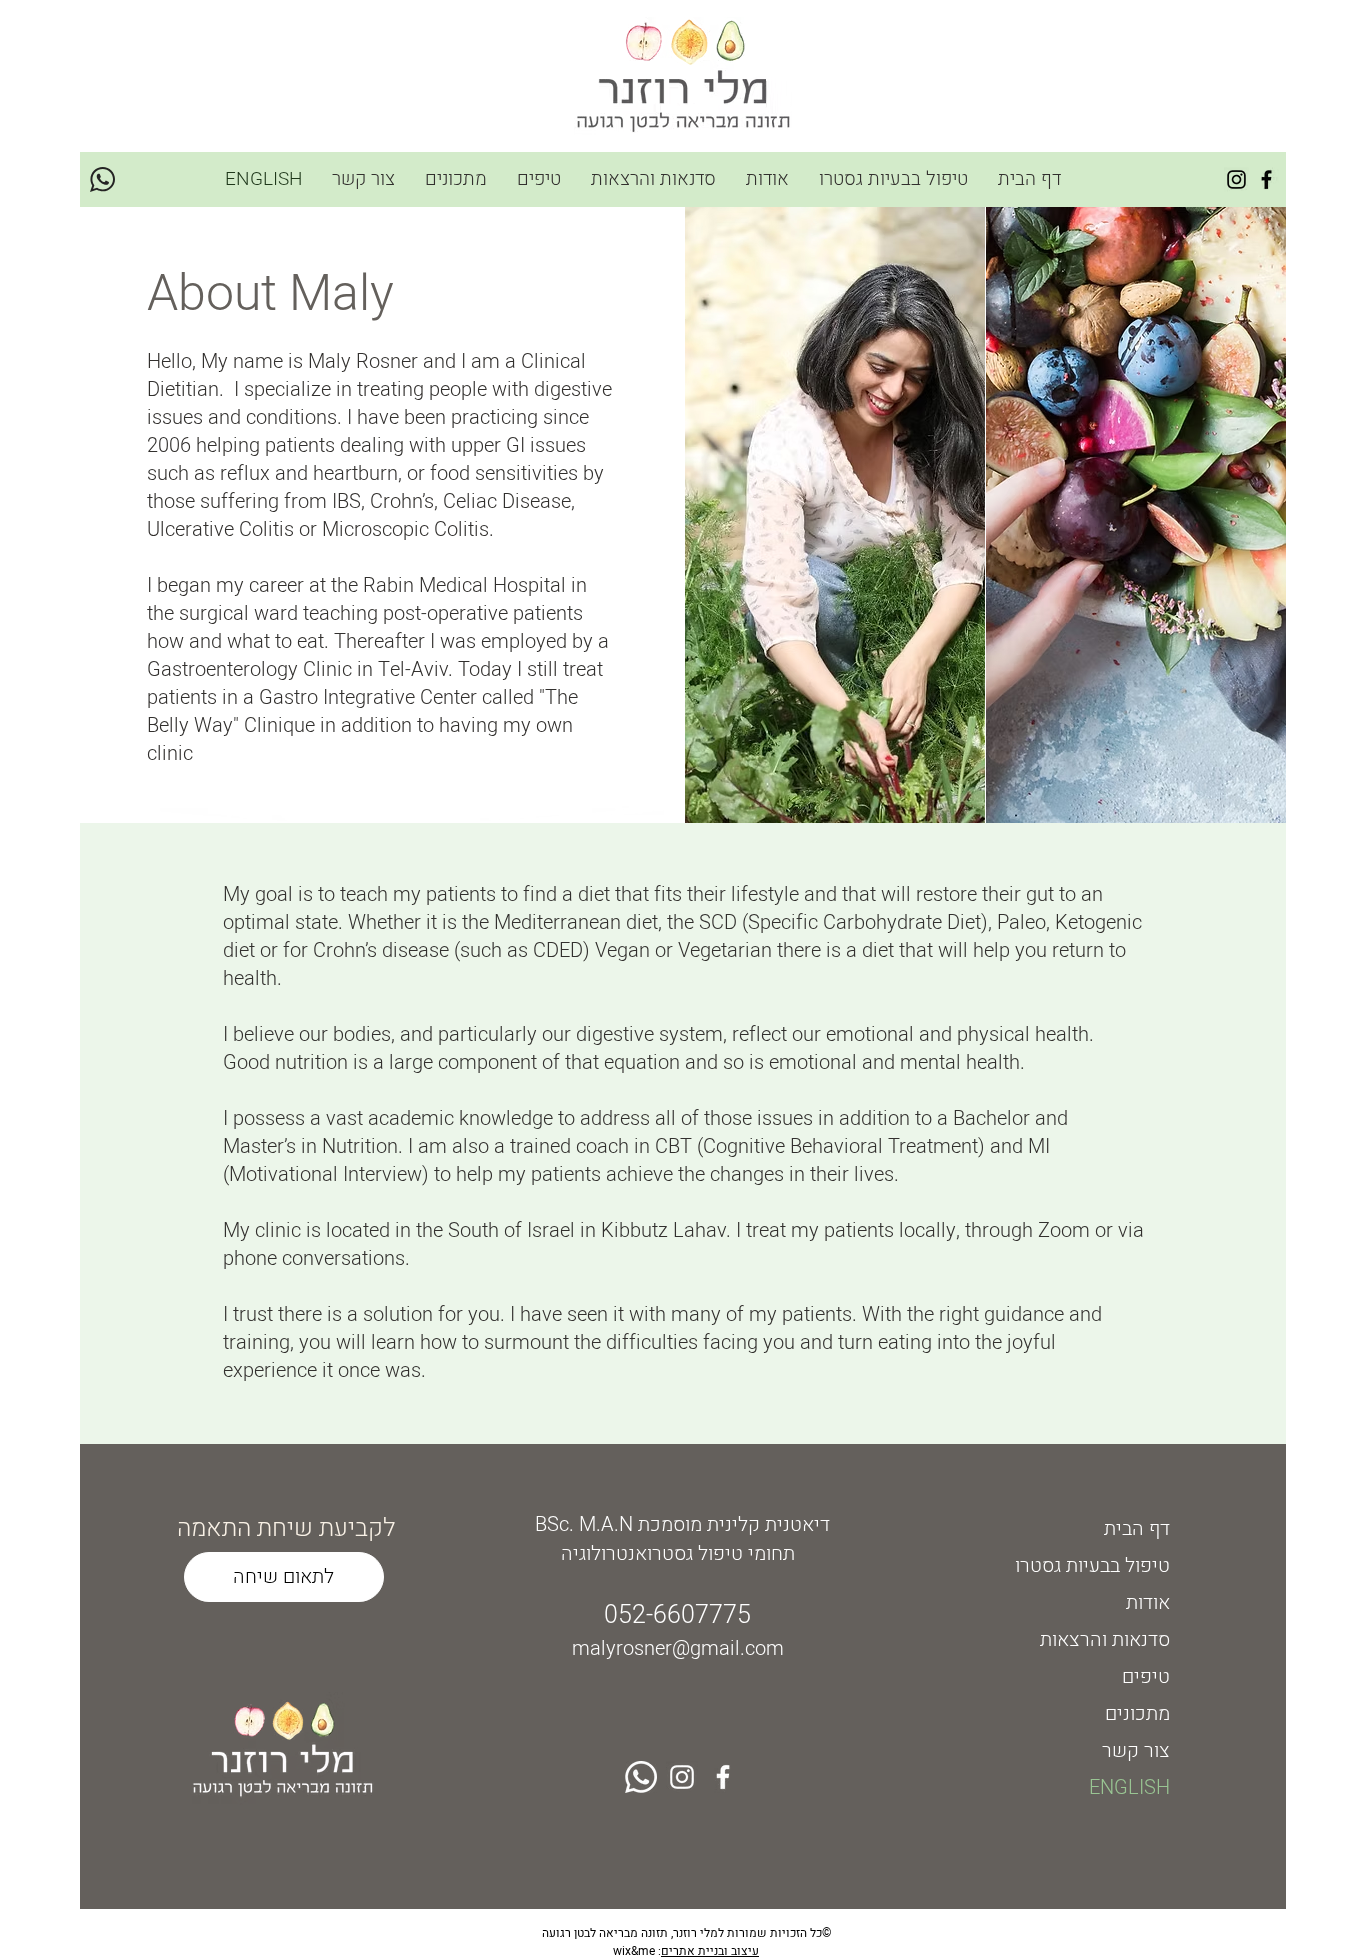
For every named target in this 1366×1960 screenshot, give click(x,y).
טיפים (1146, 1676)
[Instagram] (1236, 179)
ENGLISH (1129, 1787)
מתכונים (1137, 1713)
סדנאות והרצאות (1105, 1639)
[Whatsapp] (641, 1777)
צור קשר (1136, 1750)
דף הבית (1137, 1528)
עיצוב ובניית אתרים (710, 1951)
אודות (1148, 1602)
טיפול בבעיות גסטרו (1092, 1565)
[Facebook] (1266, 179)
